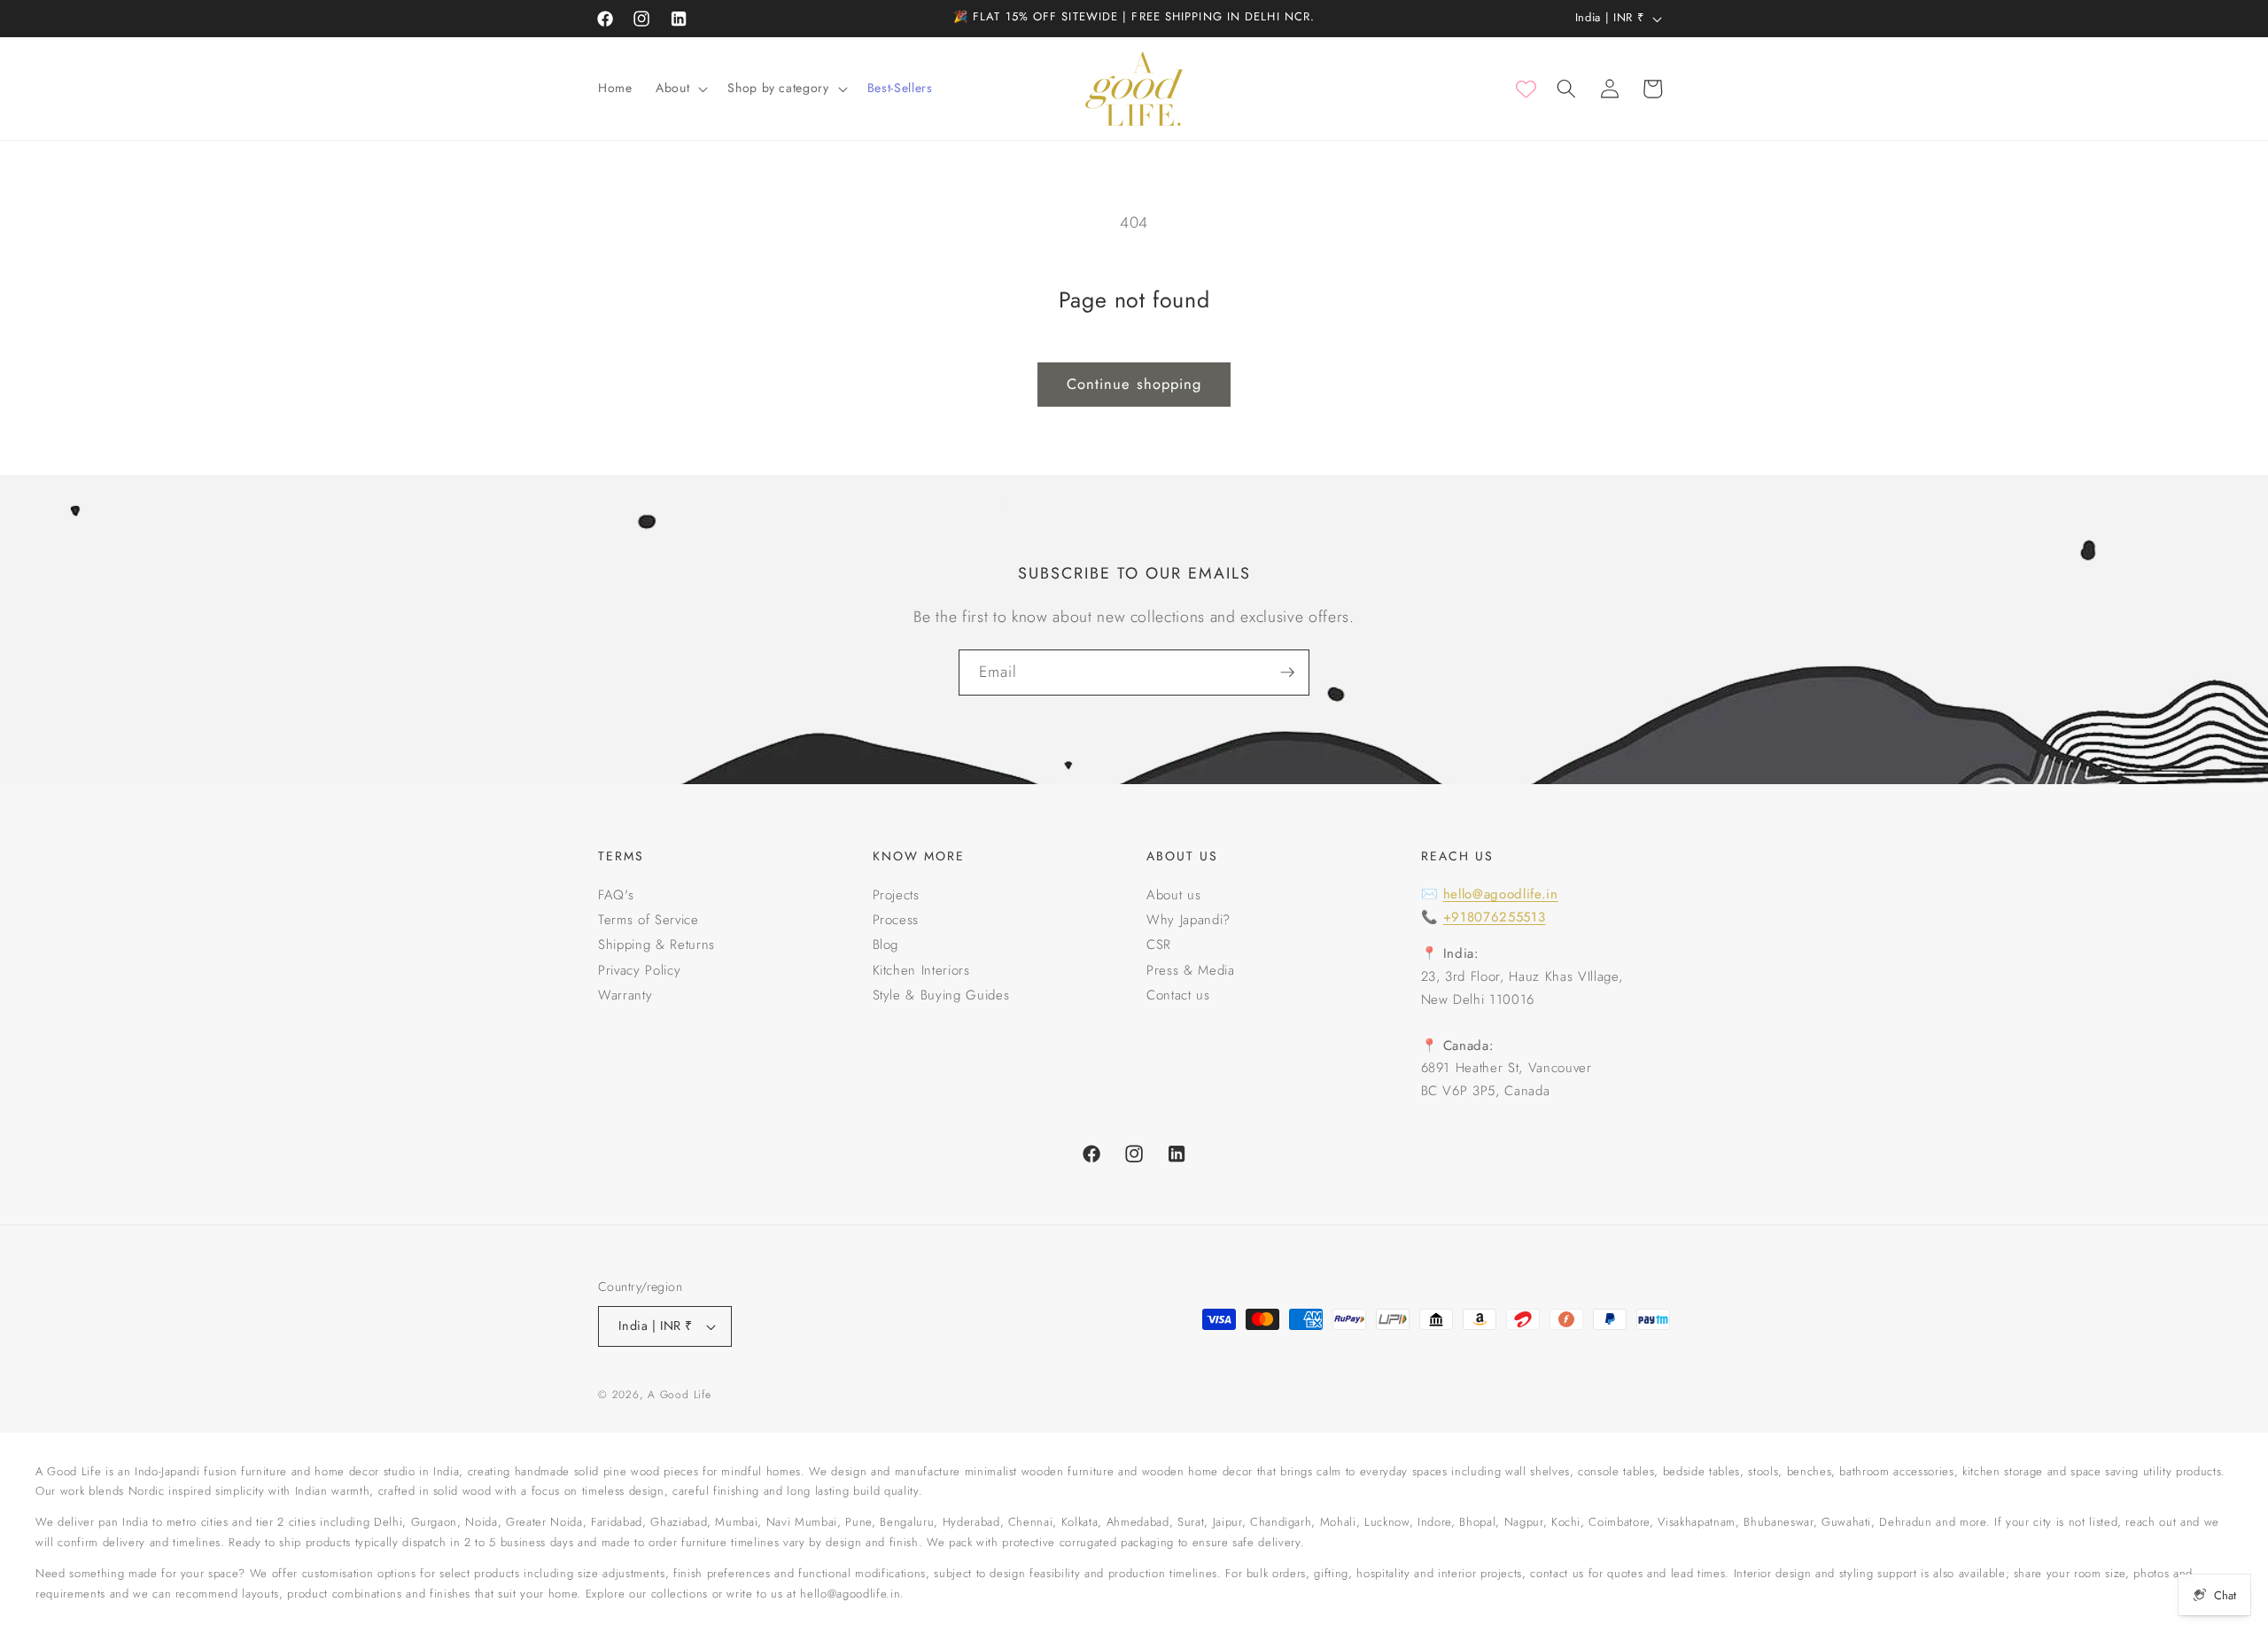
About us (1173, 895)
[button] (680, 89)
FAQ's (616, 895)
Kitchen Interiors (921, 970)
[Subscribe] (1287, 673)
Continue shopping (1134, 384)
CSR (1159, 945)
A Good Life (679, 1395)
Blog (886, 945)
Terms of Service (649, 920)
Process (896, 920)
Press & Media (1191, 970)
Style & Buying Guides (941, 995)
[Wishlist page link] (1526, 89)
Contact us (1178, 995)
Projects (896, 895)
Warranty (625, 995)
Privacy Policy (639, 970)
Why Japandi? (1188, 920)
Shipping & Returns (656, 945)
